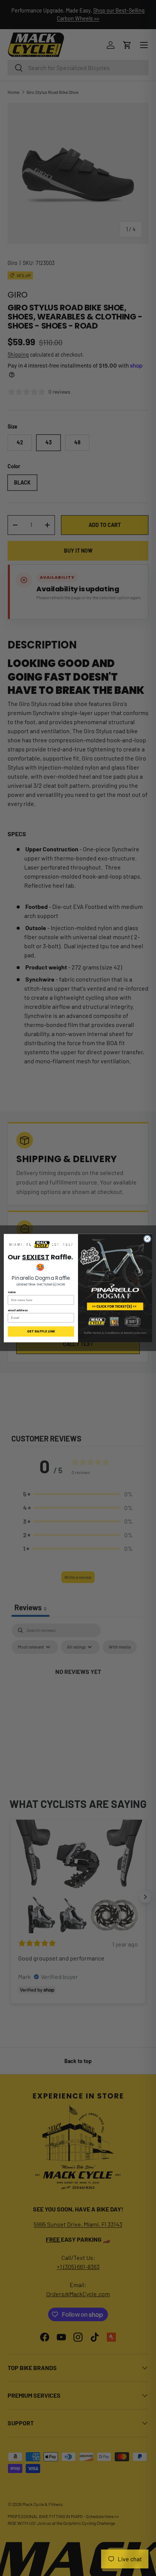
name (12, 1292)
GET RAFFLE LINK (41, 1331)
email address (18, 1310)
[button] (41, 1245)
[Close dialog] (147, 1239)
